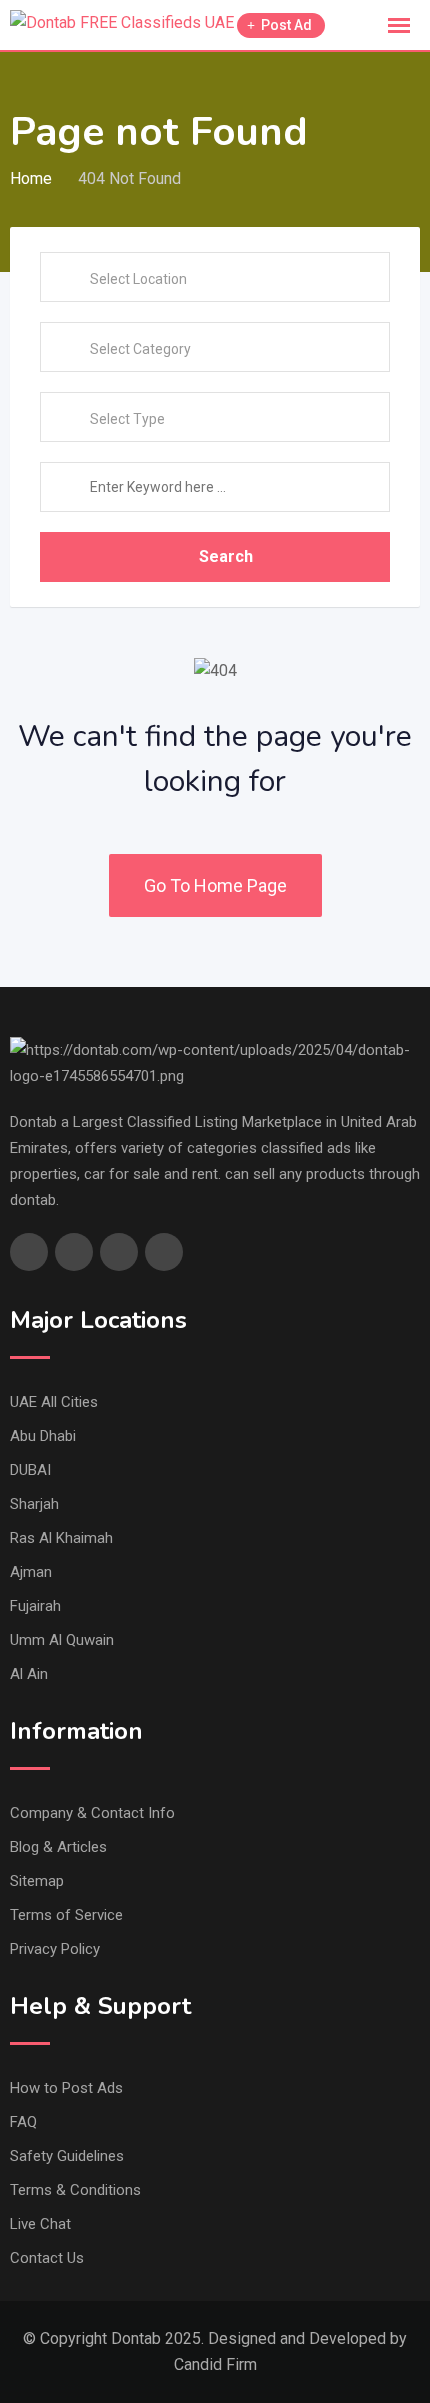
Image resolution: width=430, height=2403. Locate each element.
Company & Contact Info (92, 1813)
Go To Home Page (215, 885)
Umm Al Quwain (62, 1640)
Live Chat (40, 2224)
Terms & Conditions (75, 2190)
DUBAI (30, 1470)
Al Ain (29, 1674)
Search (226, 556)
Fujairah (35, 1606)
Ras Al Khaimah (61, 1538)
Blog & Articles (58, 1847)
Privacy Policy (55, 1949)
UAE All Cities (54, 1402)
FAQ (23, 2122)
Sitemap (37, 1881)
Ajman (31, 1572)
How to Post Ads (66, 2088)
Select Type (127, 419)
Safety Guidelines (67, 2156)
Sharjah (34, 1504)
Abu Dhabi (43, 1436)
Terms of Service (66, 1915)
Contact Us (47, 2258)
